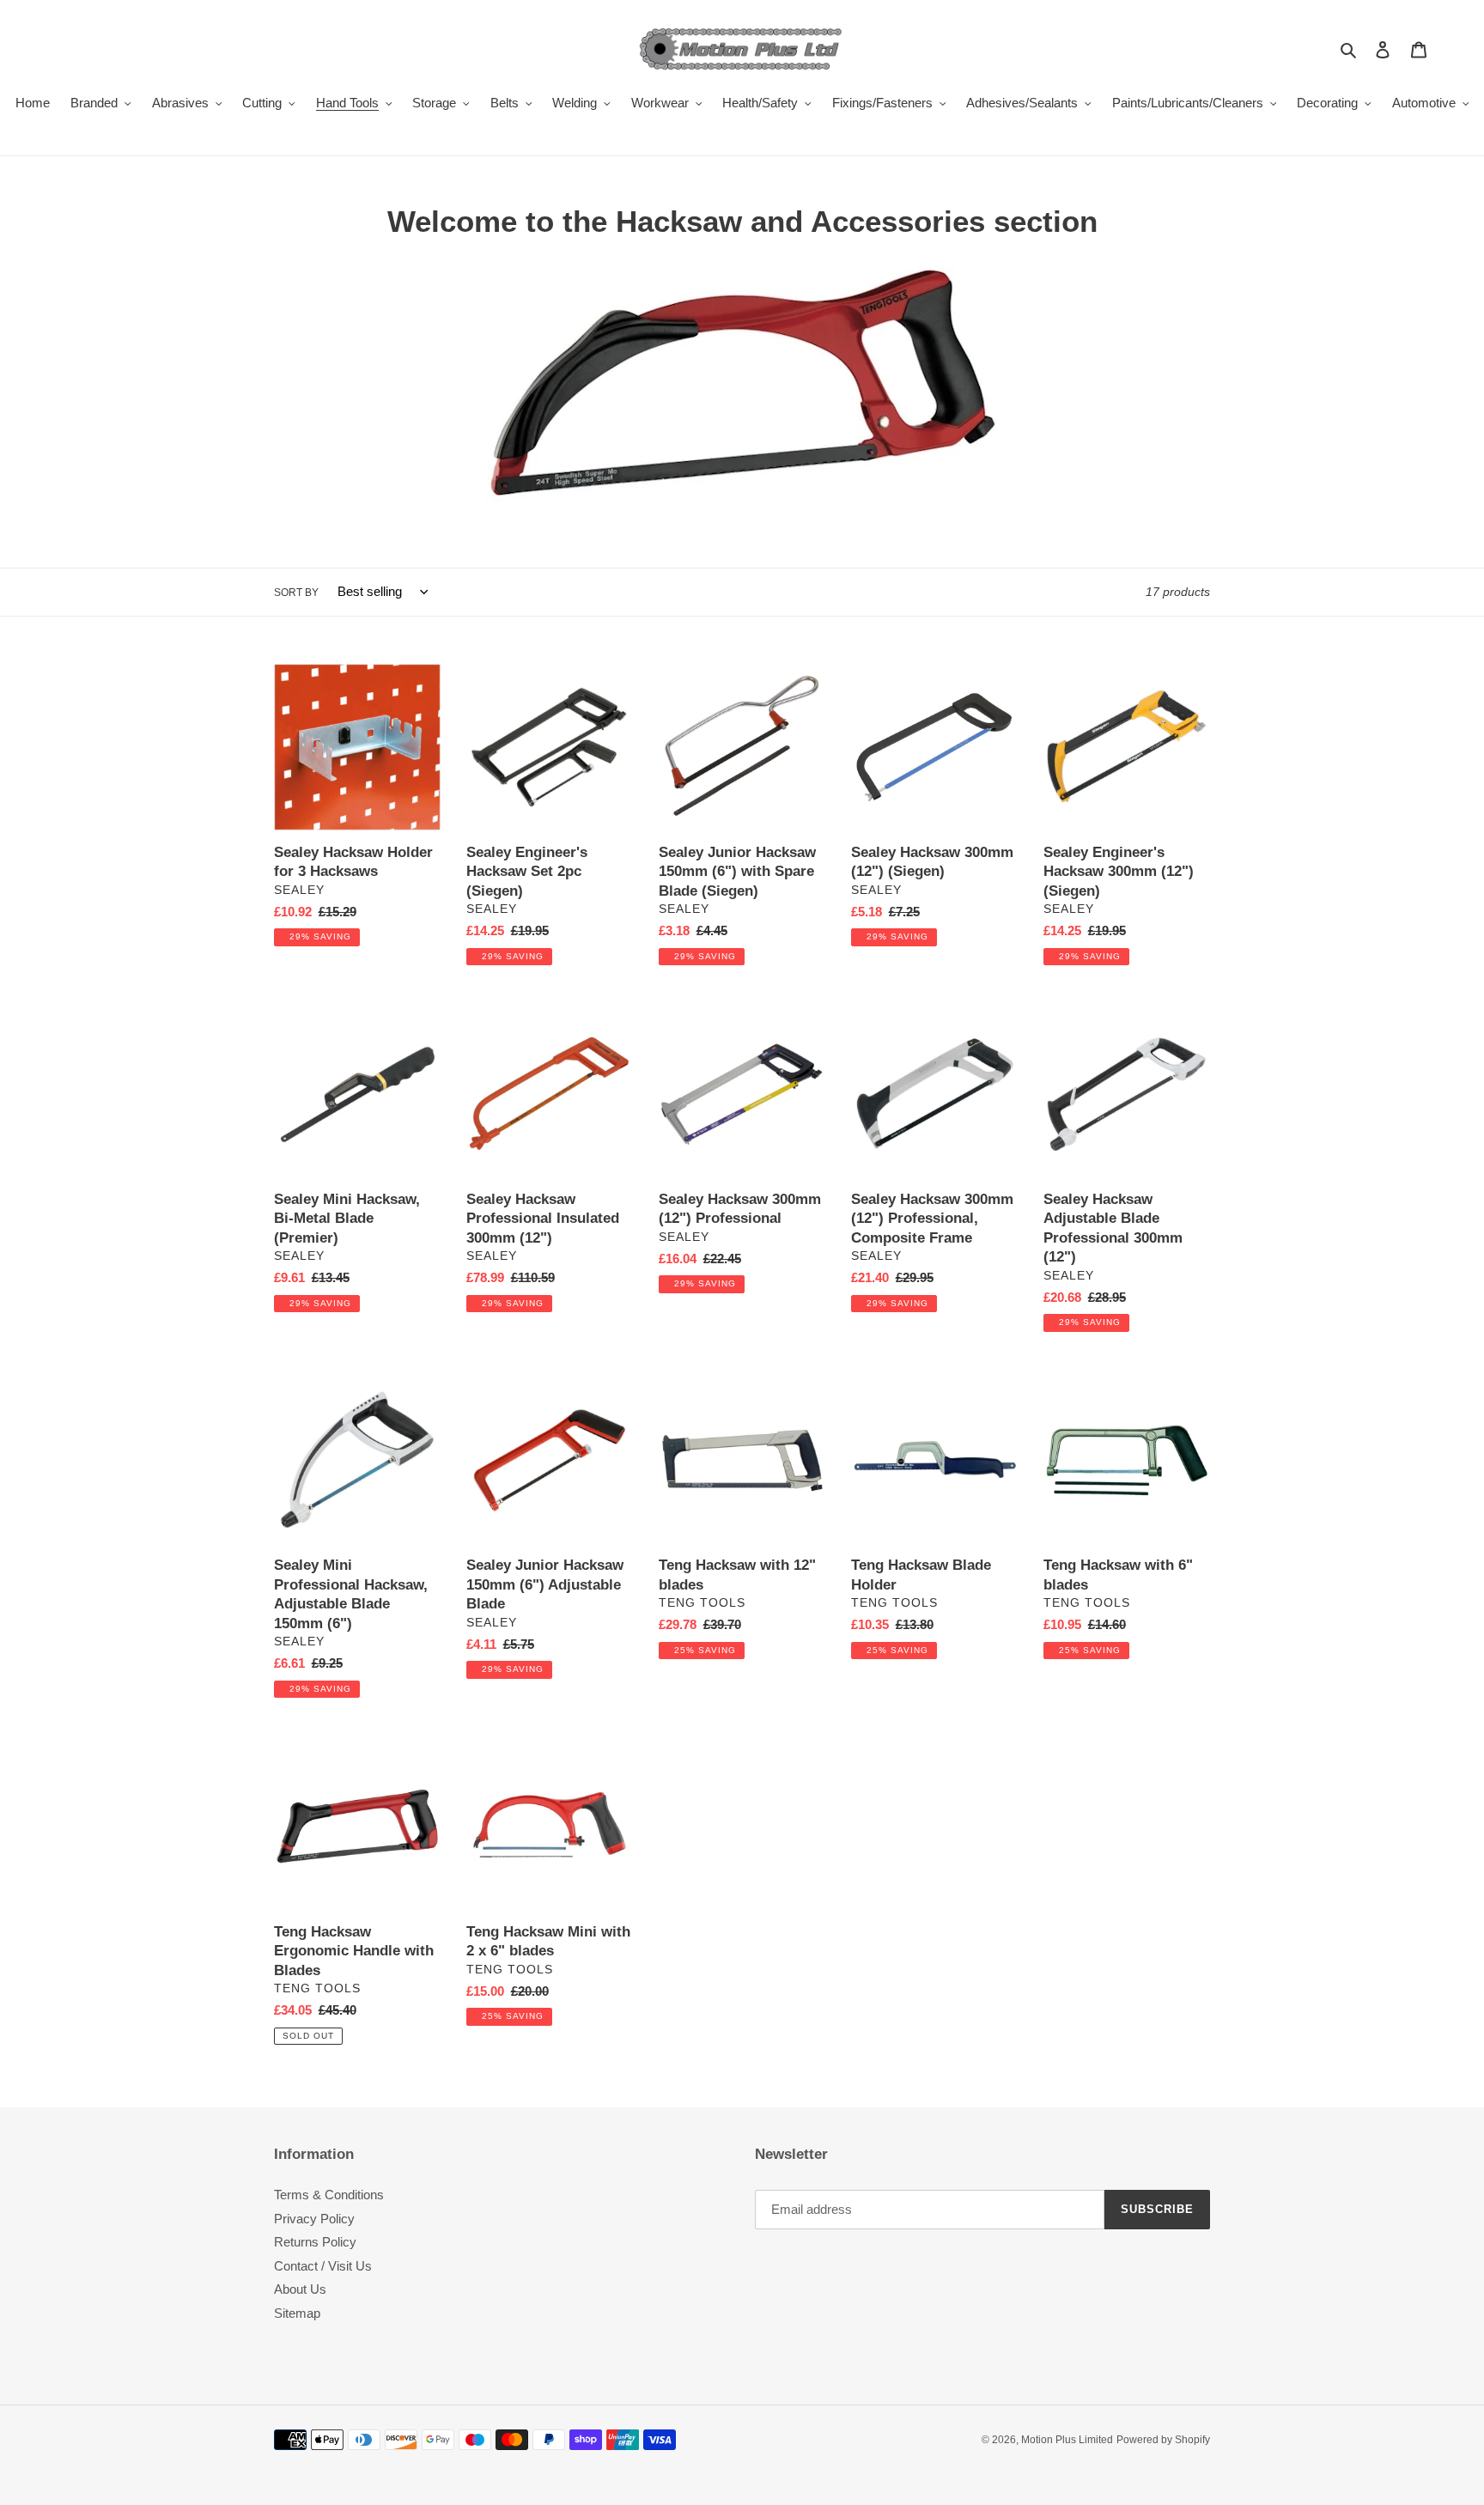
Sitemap (297, 2313)
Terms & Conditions (329, 2195)
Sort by (296, 593)
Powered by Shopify (1163, 2440)
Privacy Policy (314, 2219)
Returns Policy (315, 2242)
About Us (300, 2289)
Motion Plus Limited (1067, 2440)
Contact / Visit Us (323, 2266)
